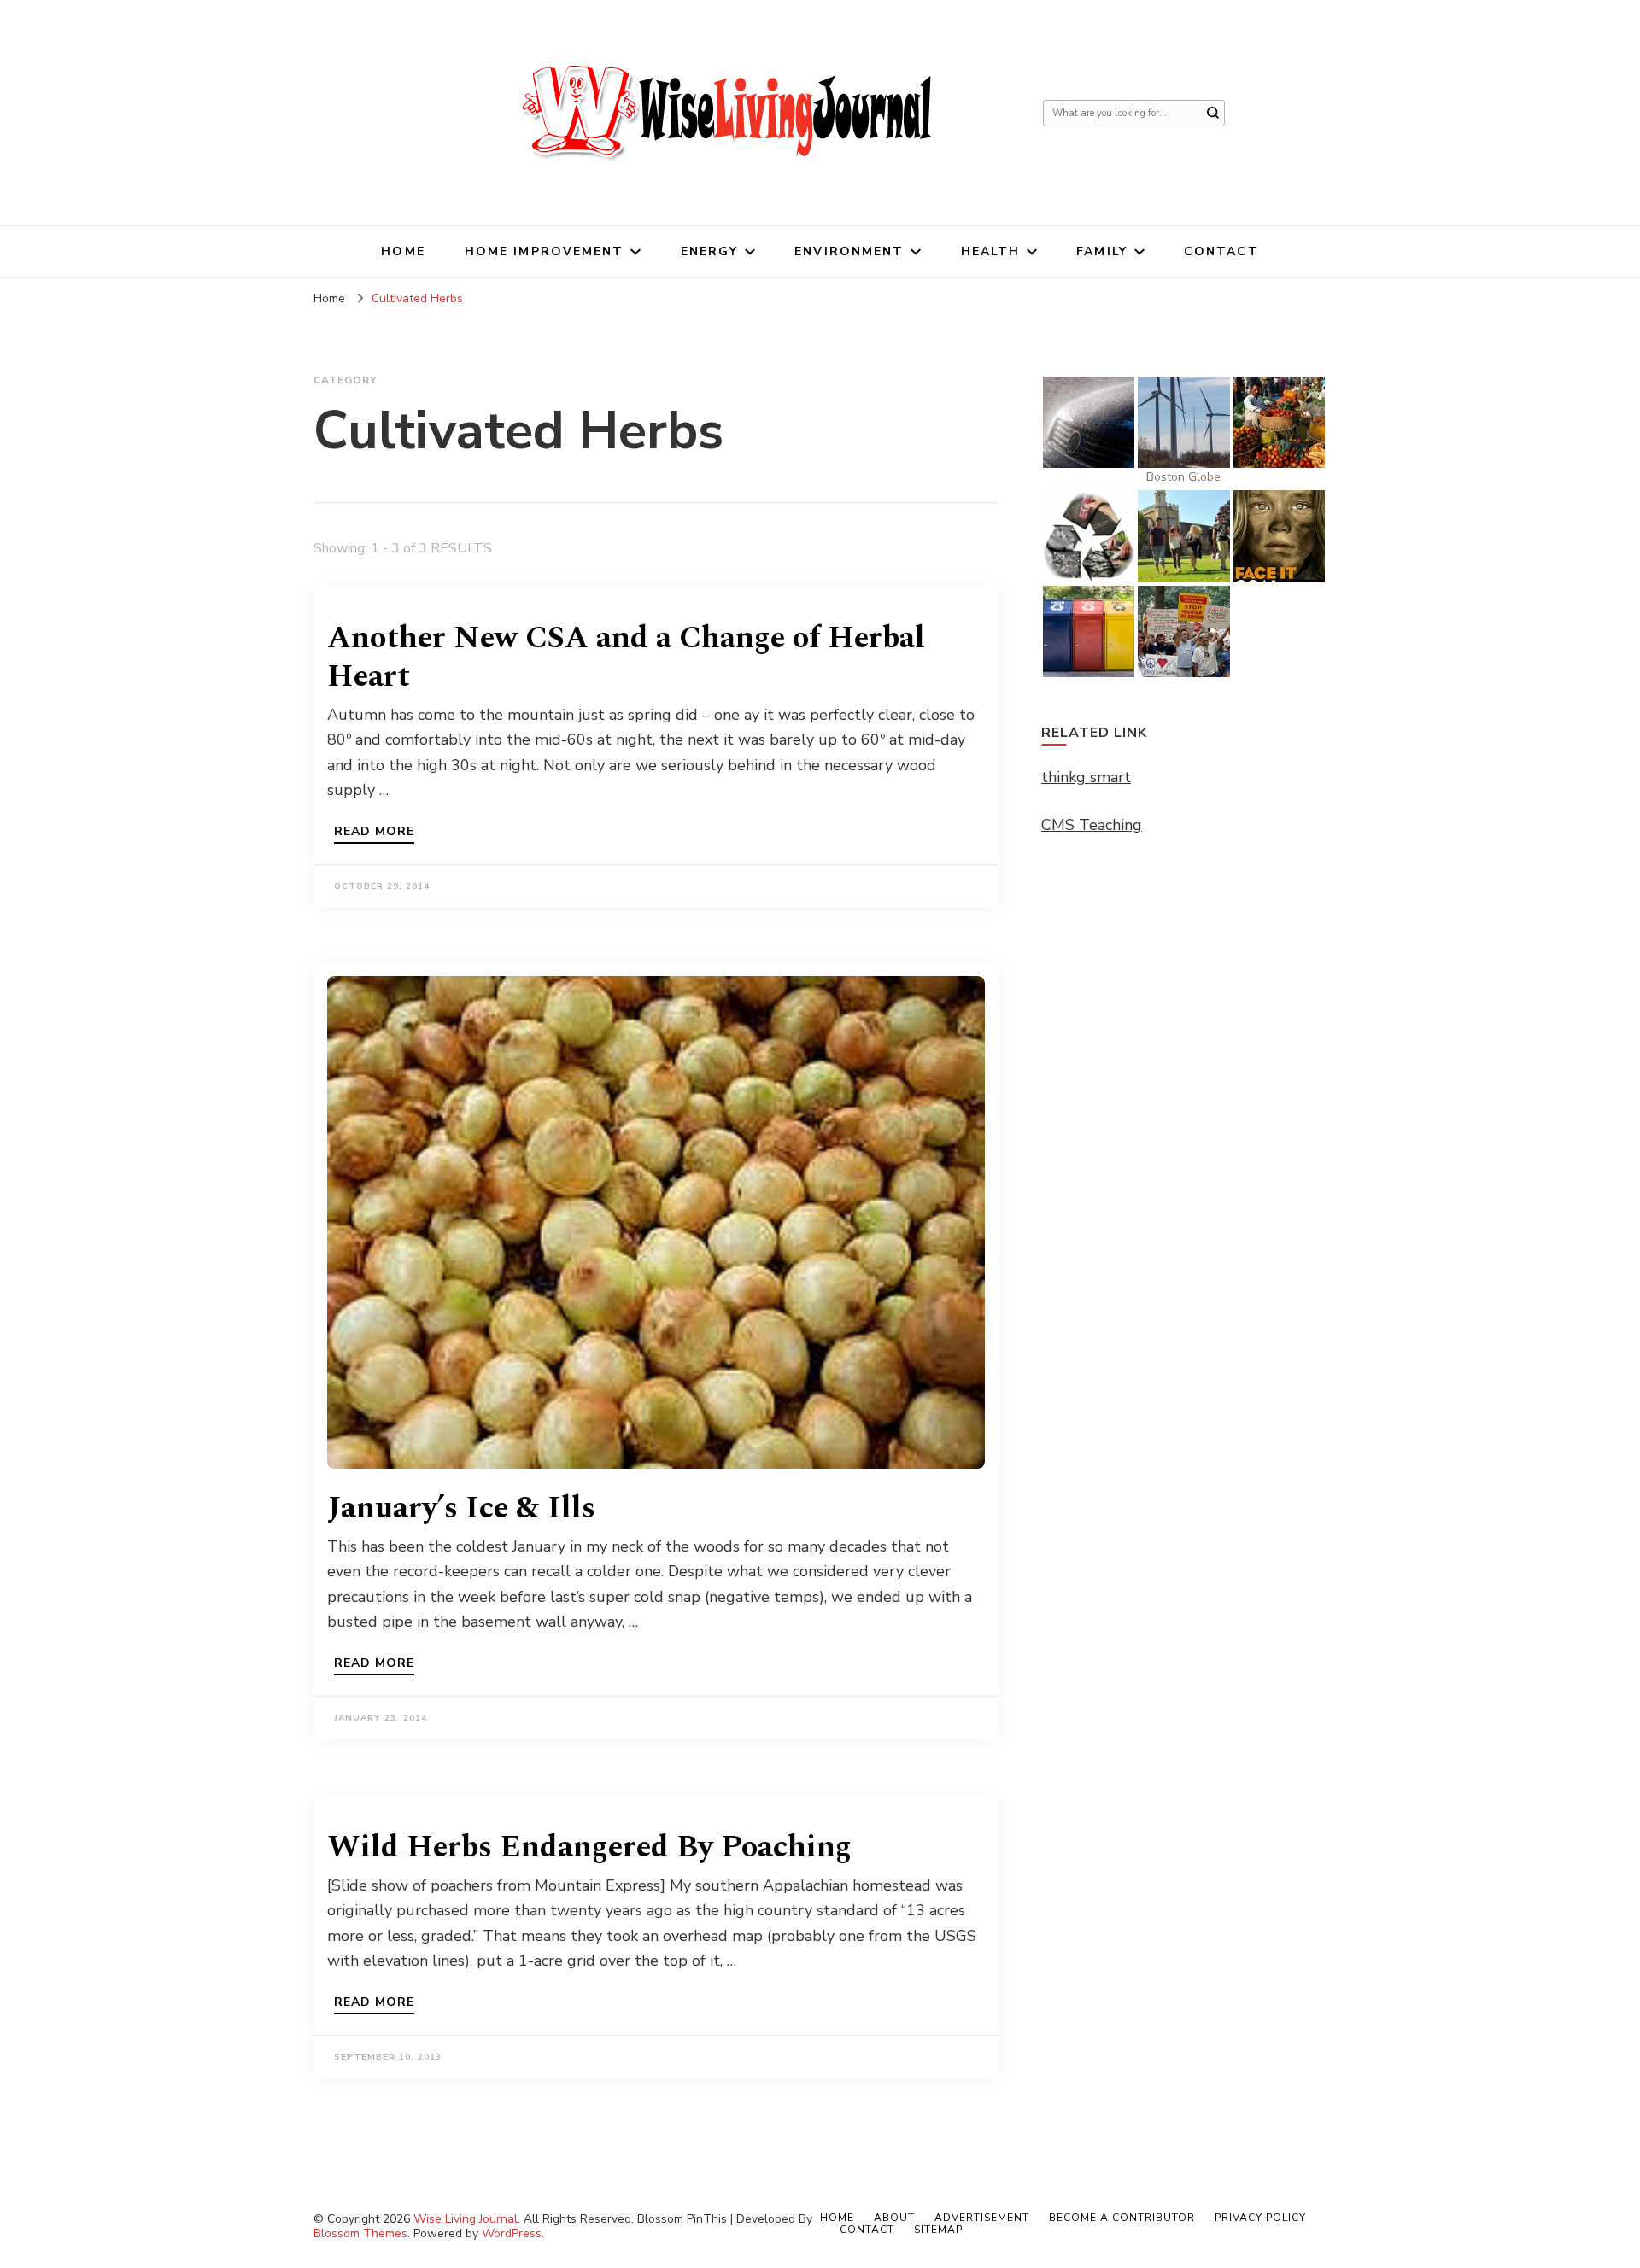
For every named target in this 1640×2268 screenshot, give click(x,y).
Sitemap (938, 2230)
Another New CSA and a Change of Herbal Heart (626, 658)
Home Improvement (545, 251)
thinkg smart (1086, 777)
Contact (1221, 251)
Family (1102, 251)
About (894, 2218)
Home (403, 251)
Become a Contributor (1122, 2218)
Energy (710, 251)
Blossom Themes (360, 2233)
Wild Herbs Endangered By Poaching (589, 1847)
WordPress (512, 2233)
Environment (849, 251)
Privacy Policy (1260, 2218)
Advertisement (982, 2218)
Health (991, 251)
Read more (374, 833)
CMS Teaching (1092, 825)
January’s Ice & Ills (461, 1508)
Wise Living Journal (466, 2219)
